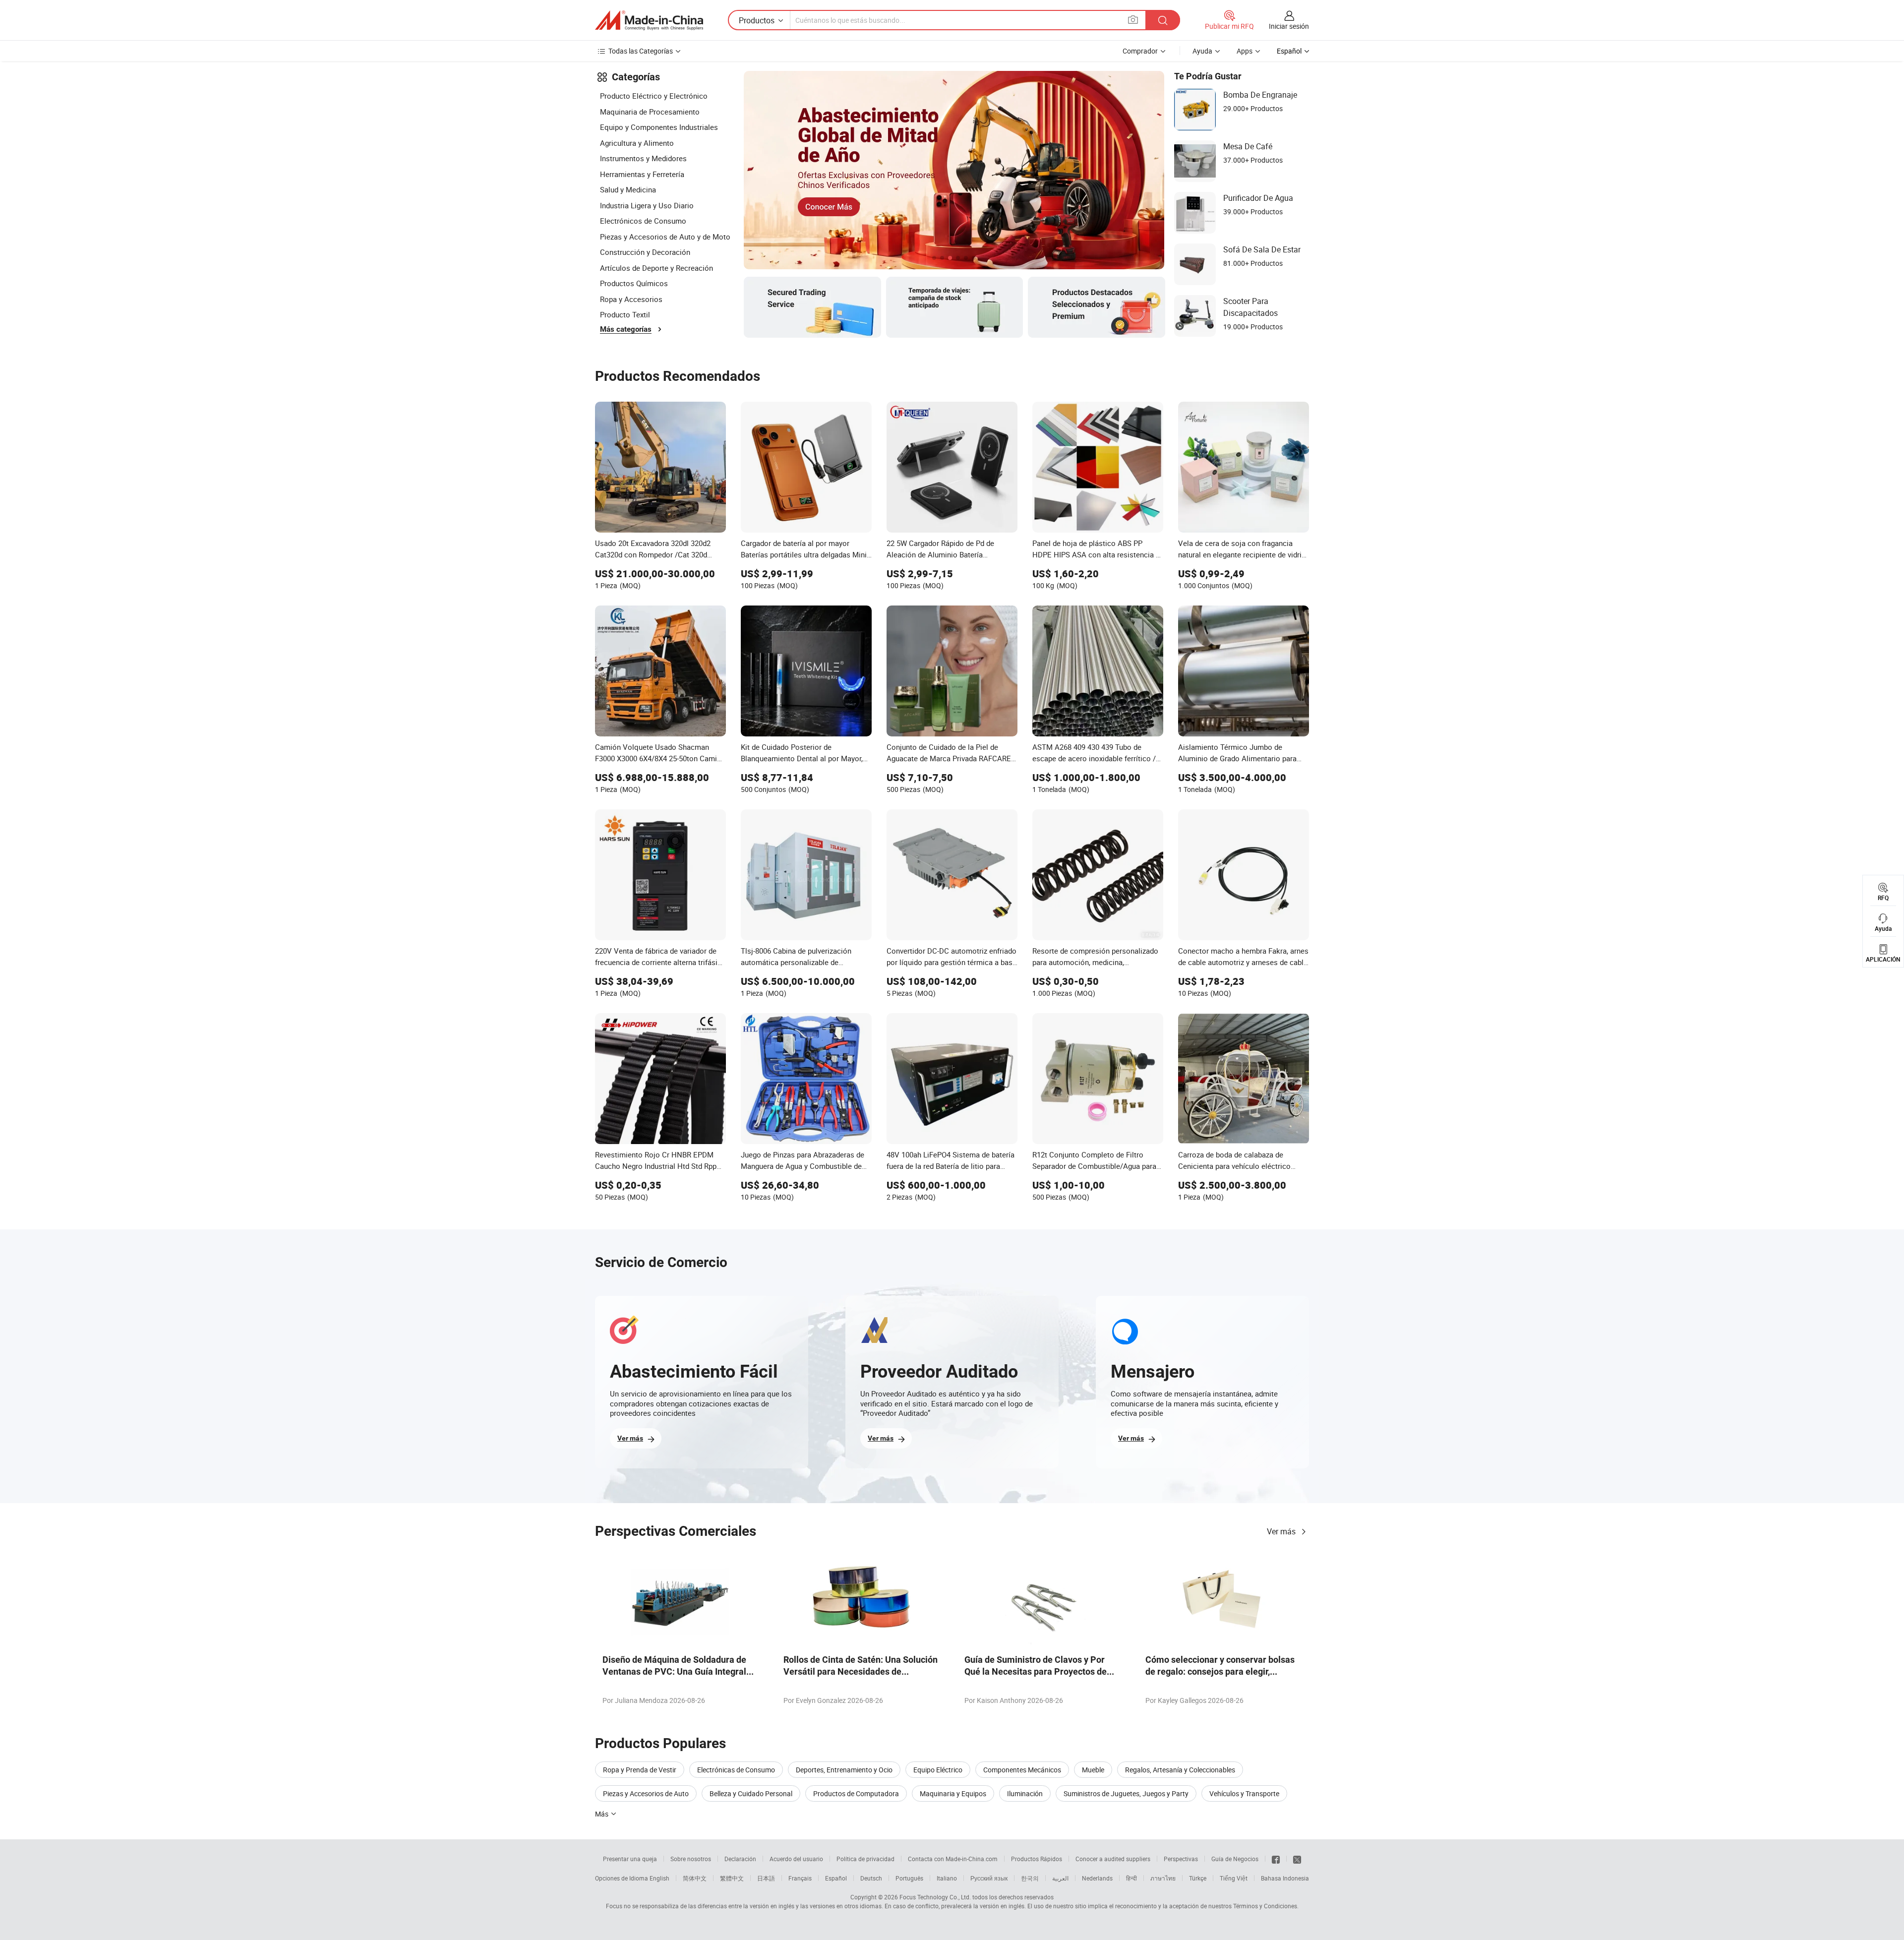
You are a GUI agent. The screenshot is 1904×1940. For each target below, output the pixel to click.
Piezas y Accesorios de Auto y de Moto (665, 237)
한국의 (1030, 1878)
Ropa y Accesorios (631, 299)
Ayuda (1202, 51)
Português (909, 1878)
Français (800, 1878)
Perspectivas (1181, 1859)
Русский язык (989, 1878)
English (659, 1878)
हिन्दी (1131, 1878)
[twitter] (1297, 1859)
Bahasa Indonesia (1285, 1878)
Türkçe (1198, 1878)
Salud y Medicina (628, 189)
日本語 (766, 1878)
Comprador (1140, 51)
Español (836, 1878)
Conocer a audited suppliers (1113, 1859)
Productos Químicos (634, 283)
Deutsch (871, 1878)
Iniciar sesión (1289, 26)
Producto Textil (625, 314)
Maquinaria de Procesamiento (650, 112)
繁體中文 (732, 1878)
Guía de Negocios (1235, 1859)
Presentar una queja (630, 1859)
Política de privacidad (865, 1859)
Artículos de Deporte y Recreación (656, 268)
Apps (1245, 51)
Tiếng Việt (1234, 1878)
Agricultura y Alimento (637, 143)
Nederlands (1097, 1878)
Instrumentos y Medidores (643, 158)
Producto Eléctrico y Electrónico (654, 96)
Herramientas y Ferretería (642, 174)
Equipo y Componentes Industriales (659, 127)
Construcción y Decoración (645, 252)
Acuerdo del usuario (796, 1859)
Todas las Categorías (641, 51)
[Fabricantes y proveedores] (649, 20)
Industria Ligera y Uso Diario (647, 205)
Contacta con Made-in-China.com (953, 1859)
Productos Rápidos (1037, 1859)
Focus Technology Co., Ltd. (935, 1897)
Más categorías (626, 329)
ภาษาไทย (1163, 1878)
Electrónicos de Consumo (643, 221)
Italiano (947, 1878)
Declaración (740, 1859)
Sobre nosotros (691, 1859)
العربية (1060, 1878)
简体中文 (695, 1878)
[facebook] (1276, 1859)
